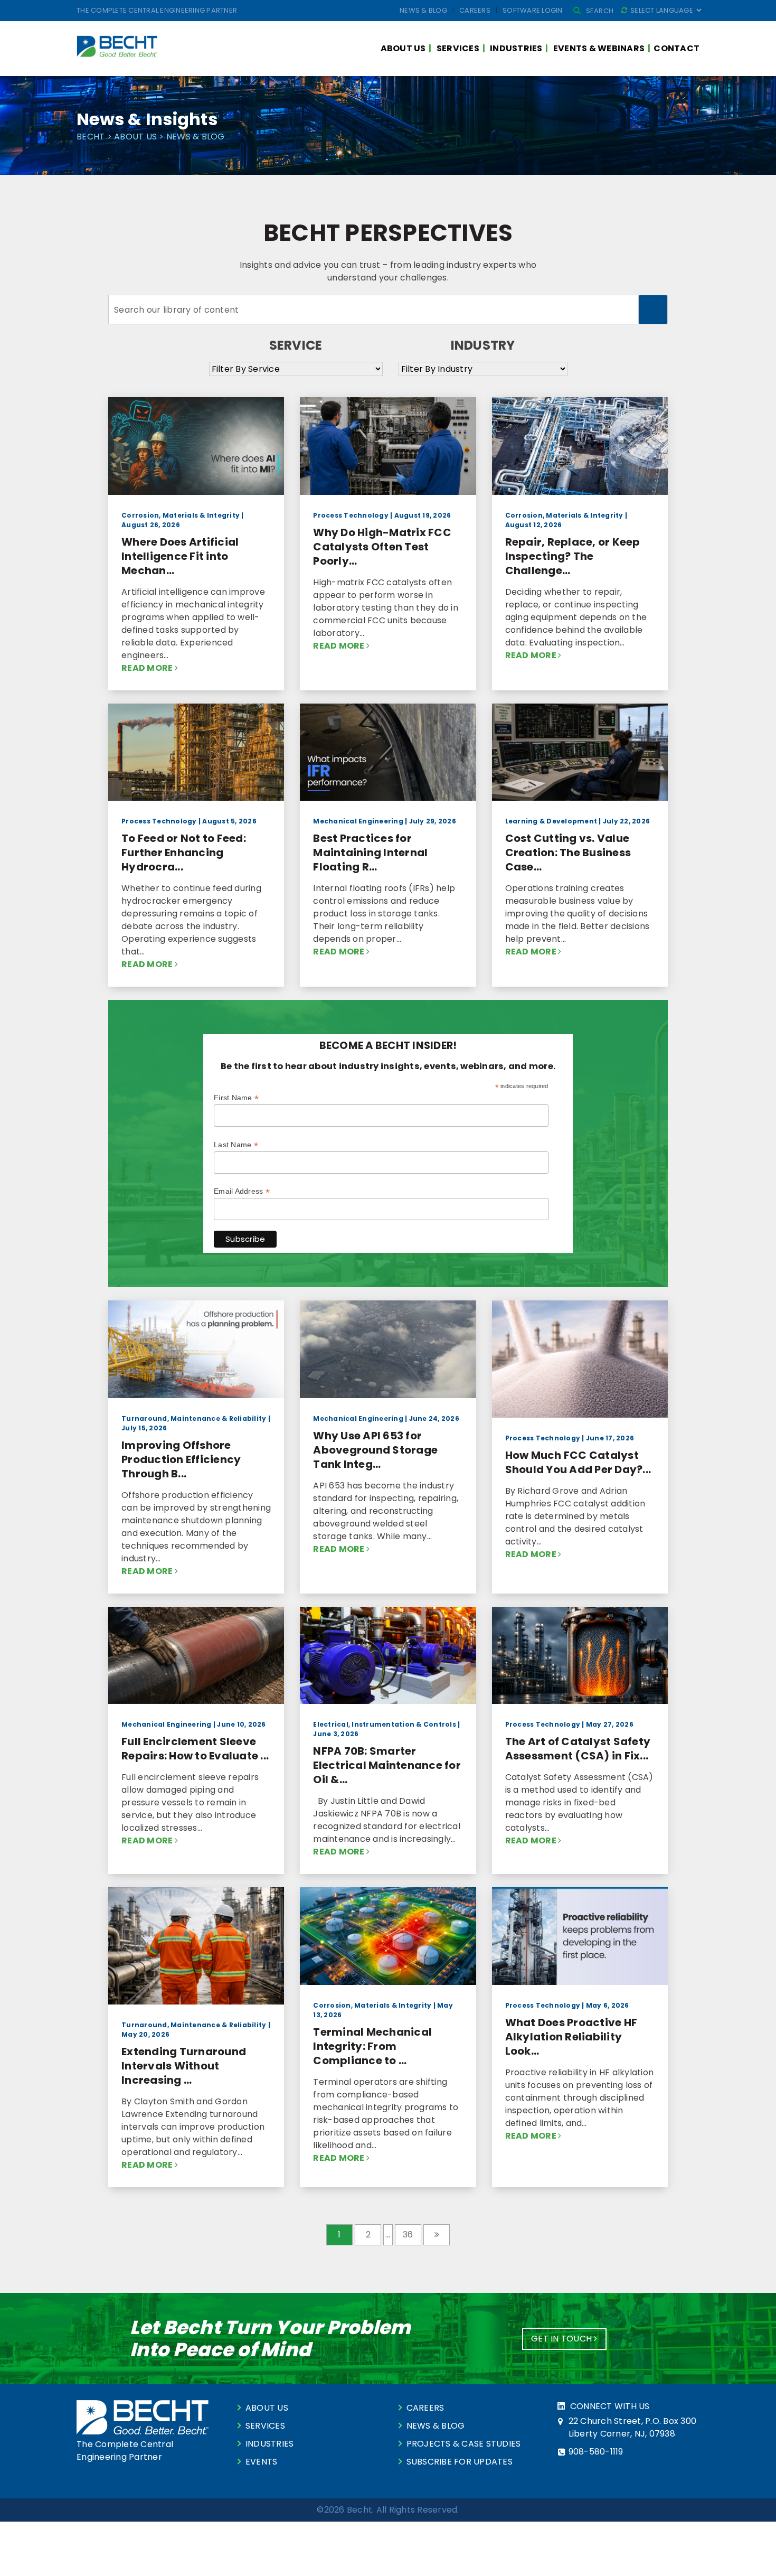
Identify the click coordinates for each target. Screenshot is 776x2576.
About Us (403, 48)
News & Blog (423, 10)
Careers (475, 10)
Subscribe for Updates (460, 2462)
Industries (516, 48)
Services (458, 48)
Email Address (242, 1191)
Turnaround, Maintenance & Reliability (194, 1418)
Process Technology (351, 515)
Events (262, 2462)
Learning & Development (551, 821)
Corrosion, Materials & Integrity (181, 515)
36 (408, 2235)
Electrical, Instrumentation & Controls (385, 1724)
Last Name (236, 1145)
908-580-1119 (596, 2452)
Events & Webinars (599, 48)
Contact (676, 48)
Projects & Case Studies (464, 2444)
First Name (236, 1098)
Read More (148, 668)
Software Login (533, 10)
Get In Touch (562, 2339)
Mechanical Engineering (358, 821)
